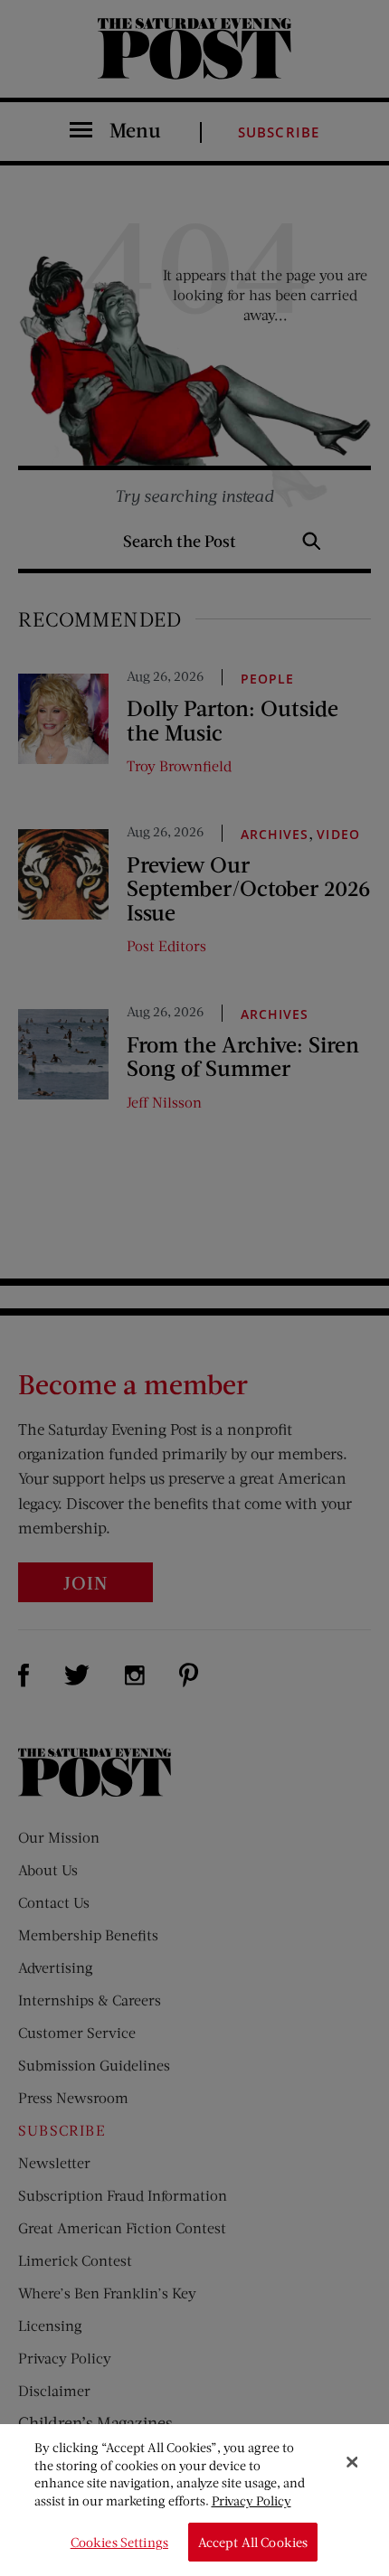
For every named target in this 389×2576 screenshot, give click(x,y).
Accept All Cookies (253, 2542)
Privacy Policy (251, 2501)
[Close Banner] (352, 2462)
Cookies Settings (119, 2542)
